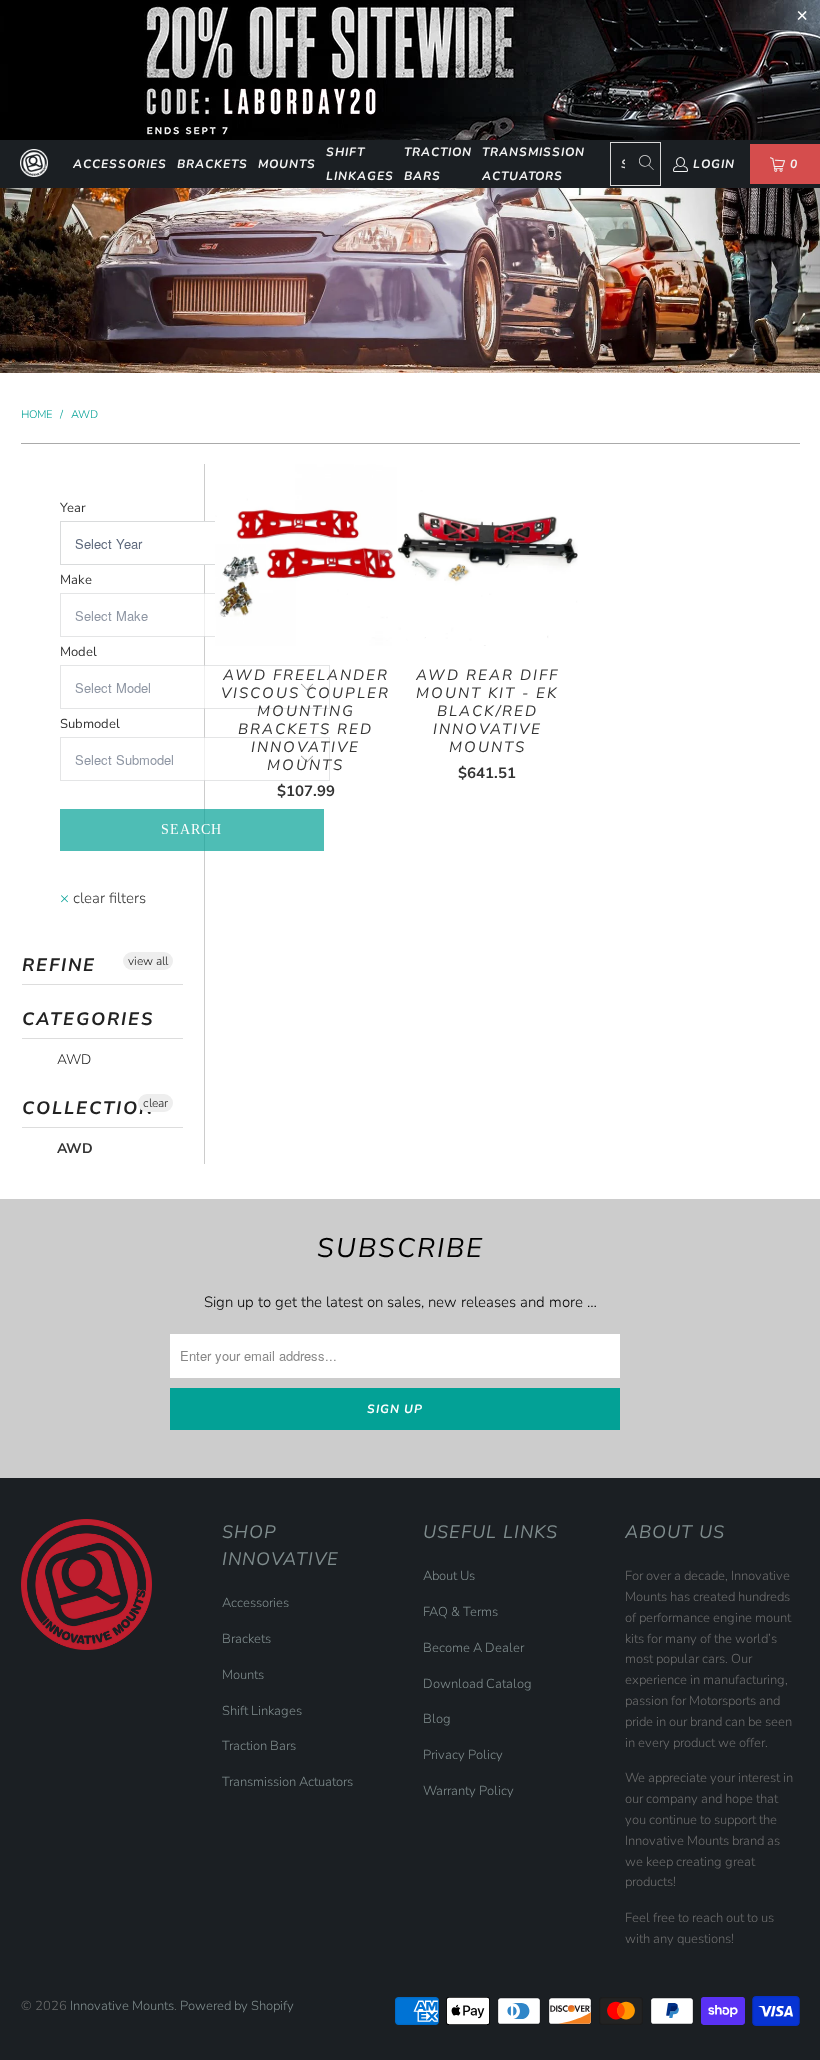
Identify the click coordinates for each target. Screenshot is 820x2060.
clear (155, 1103)
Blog (437, 1719)
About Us (449, 1576)
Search (191, 829)
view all (148, 961)
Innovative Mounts (122, 2006)
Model (78, 652)
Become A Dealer (473, 1648)
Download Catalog (477, 1684)
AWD (72, 1059)
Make (76, 580)
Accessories (120, 164)
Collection (88, 1108)
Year (73, 508)
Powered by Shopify (237, 2006)
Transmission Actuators (533, 164)
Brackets (212, 164)
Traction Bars (438, 164)
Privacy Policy (463, 1755)
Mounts (287, 164)
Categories (88, 1019)
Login (714, 164)
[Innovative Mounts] (34, 164)
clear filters (103, 898)
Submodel (90, 724)
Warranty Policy (468, 1791)
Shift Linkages (360, 164)
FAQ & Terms (460, 1612)
